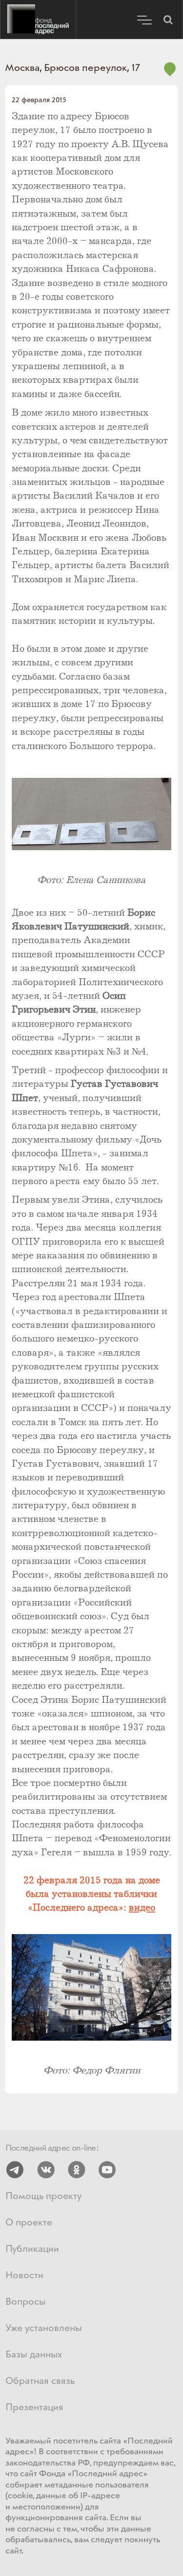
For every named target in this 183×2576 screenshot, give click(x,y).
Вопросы (26, 2302)
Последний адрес (38, 20)
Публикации (32, 2249)
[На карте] (170, 75)
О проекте (29, 2223)
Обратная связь (40, 2381)
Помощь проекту (43, 2196)
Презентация (34, 2408)
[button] (168, 20)
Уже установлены (44, 2328)
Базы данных (34, 2355)
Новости (24, 2276)
